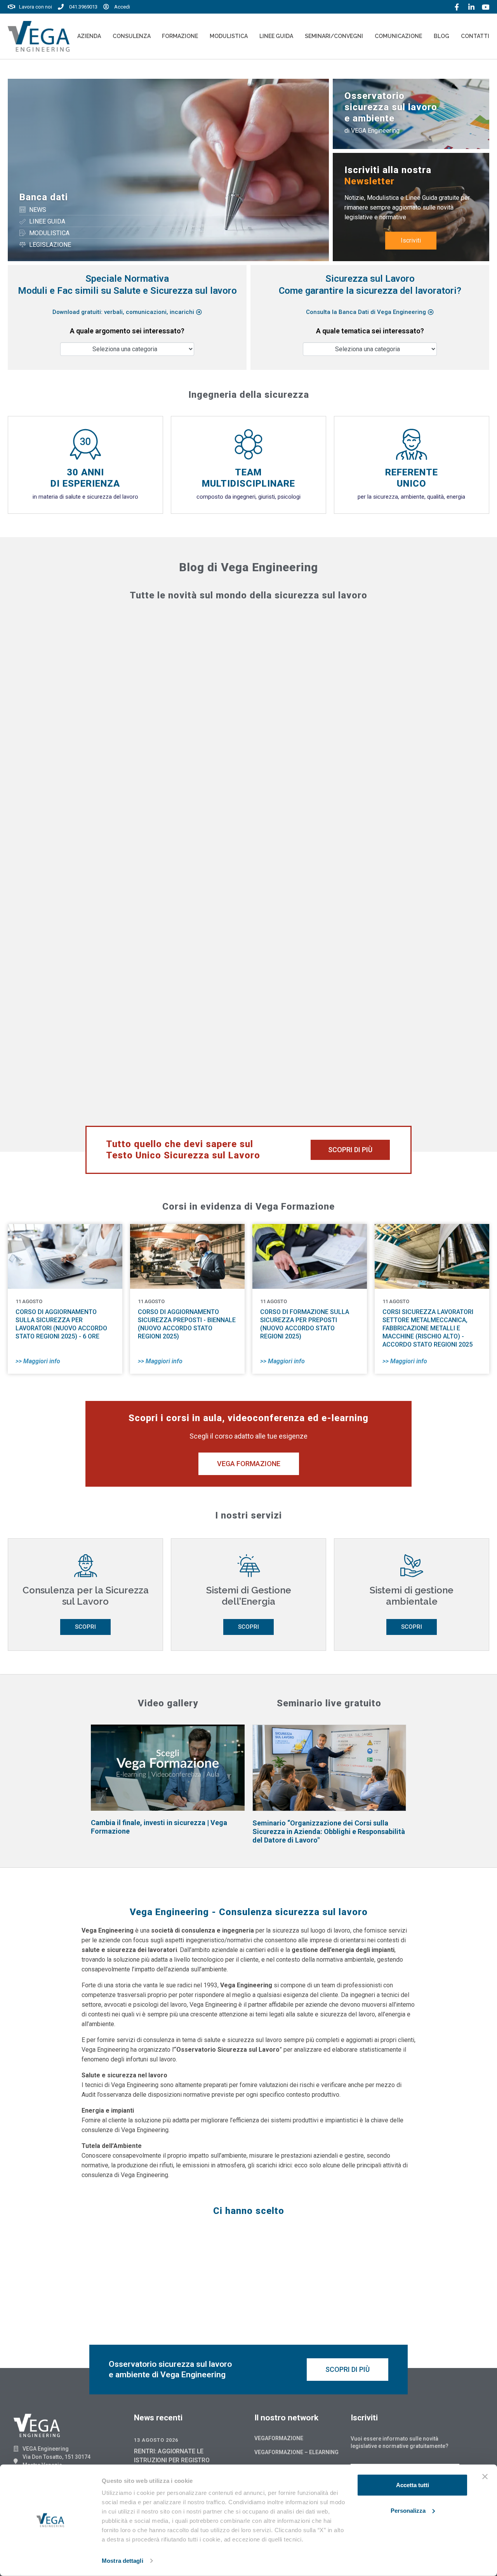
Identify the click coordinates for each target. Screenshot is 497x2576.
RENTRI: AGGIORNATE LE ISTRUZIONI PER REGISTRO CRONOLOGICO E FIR (172, 2460)
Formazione (180, 36)
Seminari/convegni (334, 36)
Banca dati (44, 197)
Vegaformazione (279, 2438)
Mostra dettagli (123, 2561)
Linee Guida (276, 36)
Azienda (89, 36)
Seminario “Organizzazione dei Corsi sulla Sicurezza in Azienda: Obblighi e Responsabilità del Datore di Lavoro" (329, 1831)
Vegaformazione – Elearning (296, 2452)
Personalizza (408, 2510)
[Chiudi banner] (485, 2477)
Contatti (475, 36)
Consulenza (132, 36)
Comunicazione (398, 36)
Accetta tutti (413, 2485)
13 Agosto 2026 (156, 2440)
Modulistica (229, 36)
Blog (441, 36)
